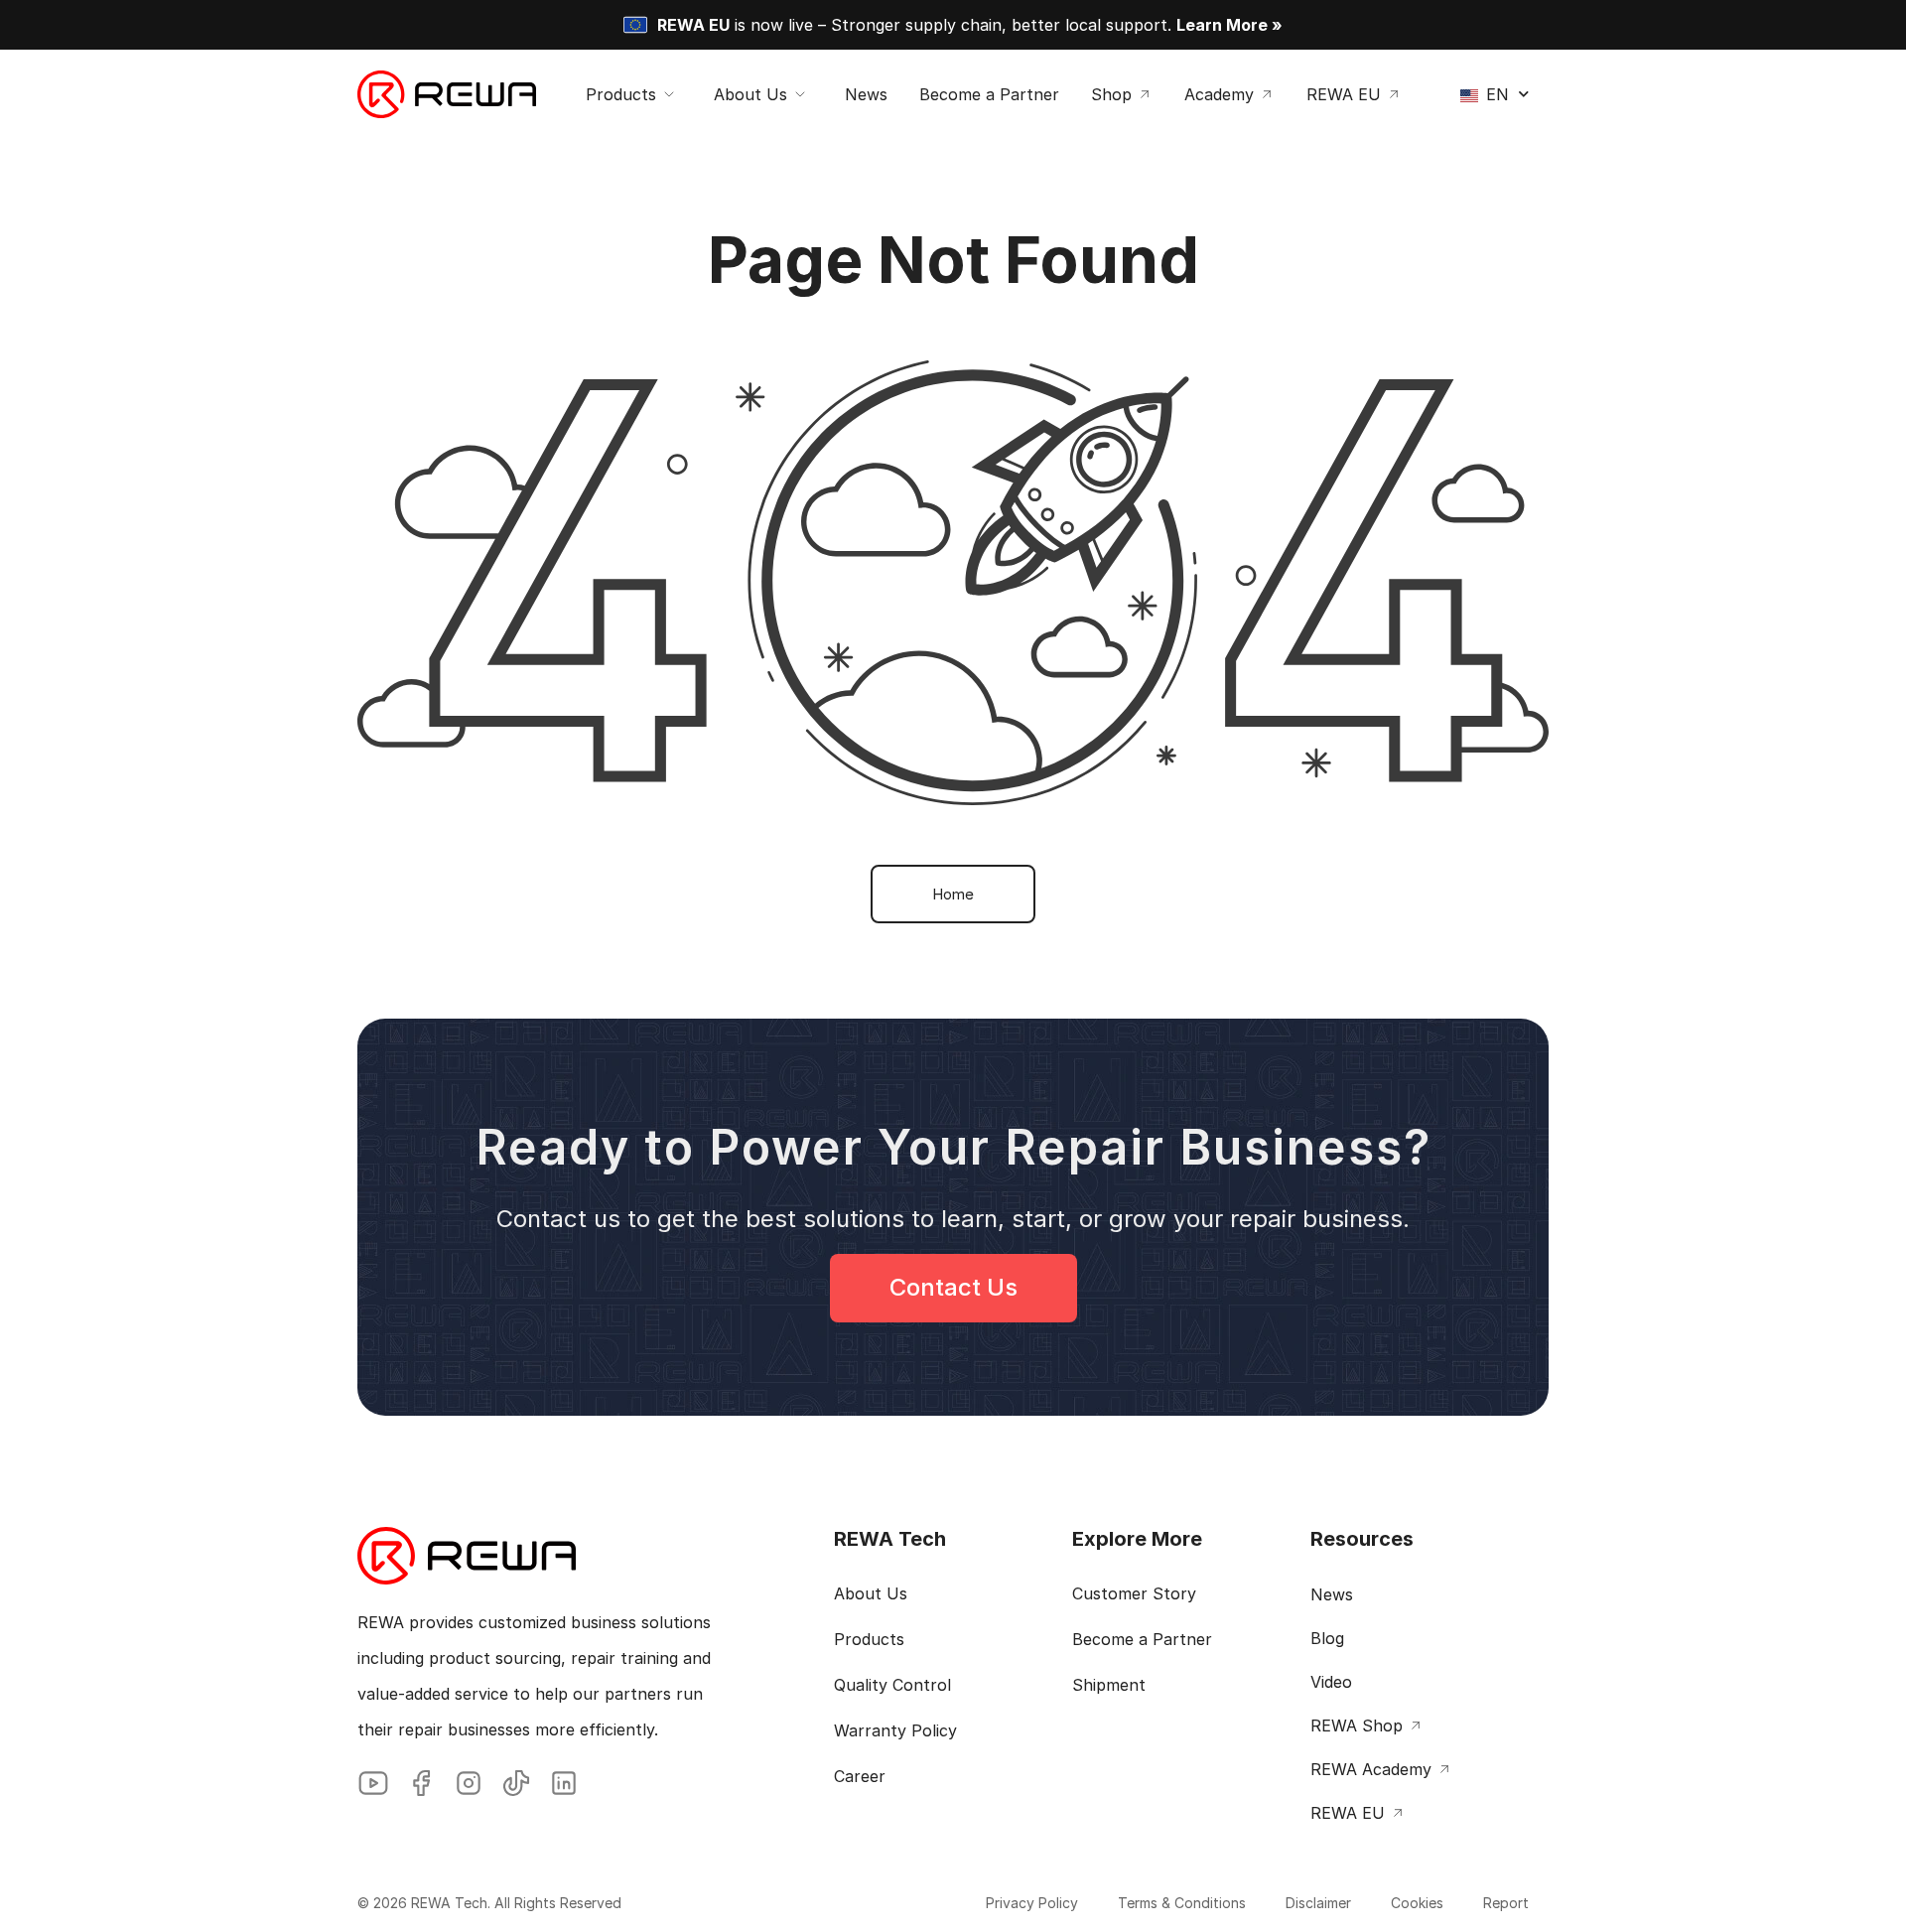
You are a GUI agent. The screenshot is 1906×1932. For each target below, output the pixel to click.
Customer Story (1134, 1593)
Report (1506, 1903)
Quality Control (892, 1685)
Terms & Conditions (1182, 1903)
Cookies (1417, 1903)
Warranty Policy (895, 1730)
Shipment (1109, 1685)
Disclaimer (1318, 1903)
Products (869, 1639)
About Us (871, 1593)
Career (860, 1776)
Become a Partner (1142, 1639)
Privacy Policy (1032, 1903)
